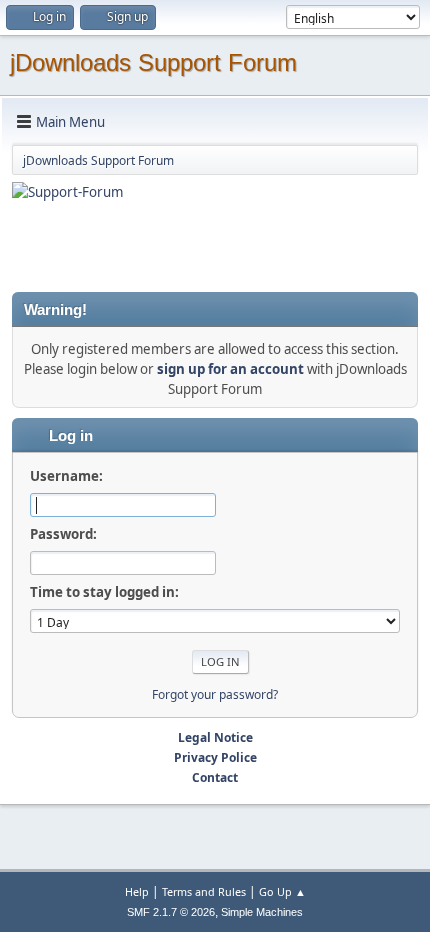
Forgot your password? (215, 694)
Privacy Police (215, 757)
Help (137, 891)
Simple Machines (262, 912)
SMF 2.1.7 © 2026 (171, 912)
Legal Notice (215, 737)
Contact (215, 777)
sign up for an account (230, 369)
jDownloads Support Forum (153, 62)
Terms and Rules (204, 891)
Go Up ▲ (282, 891)
